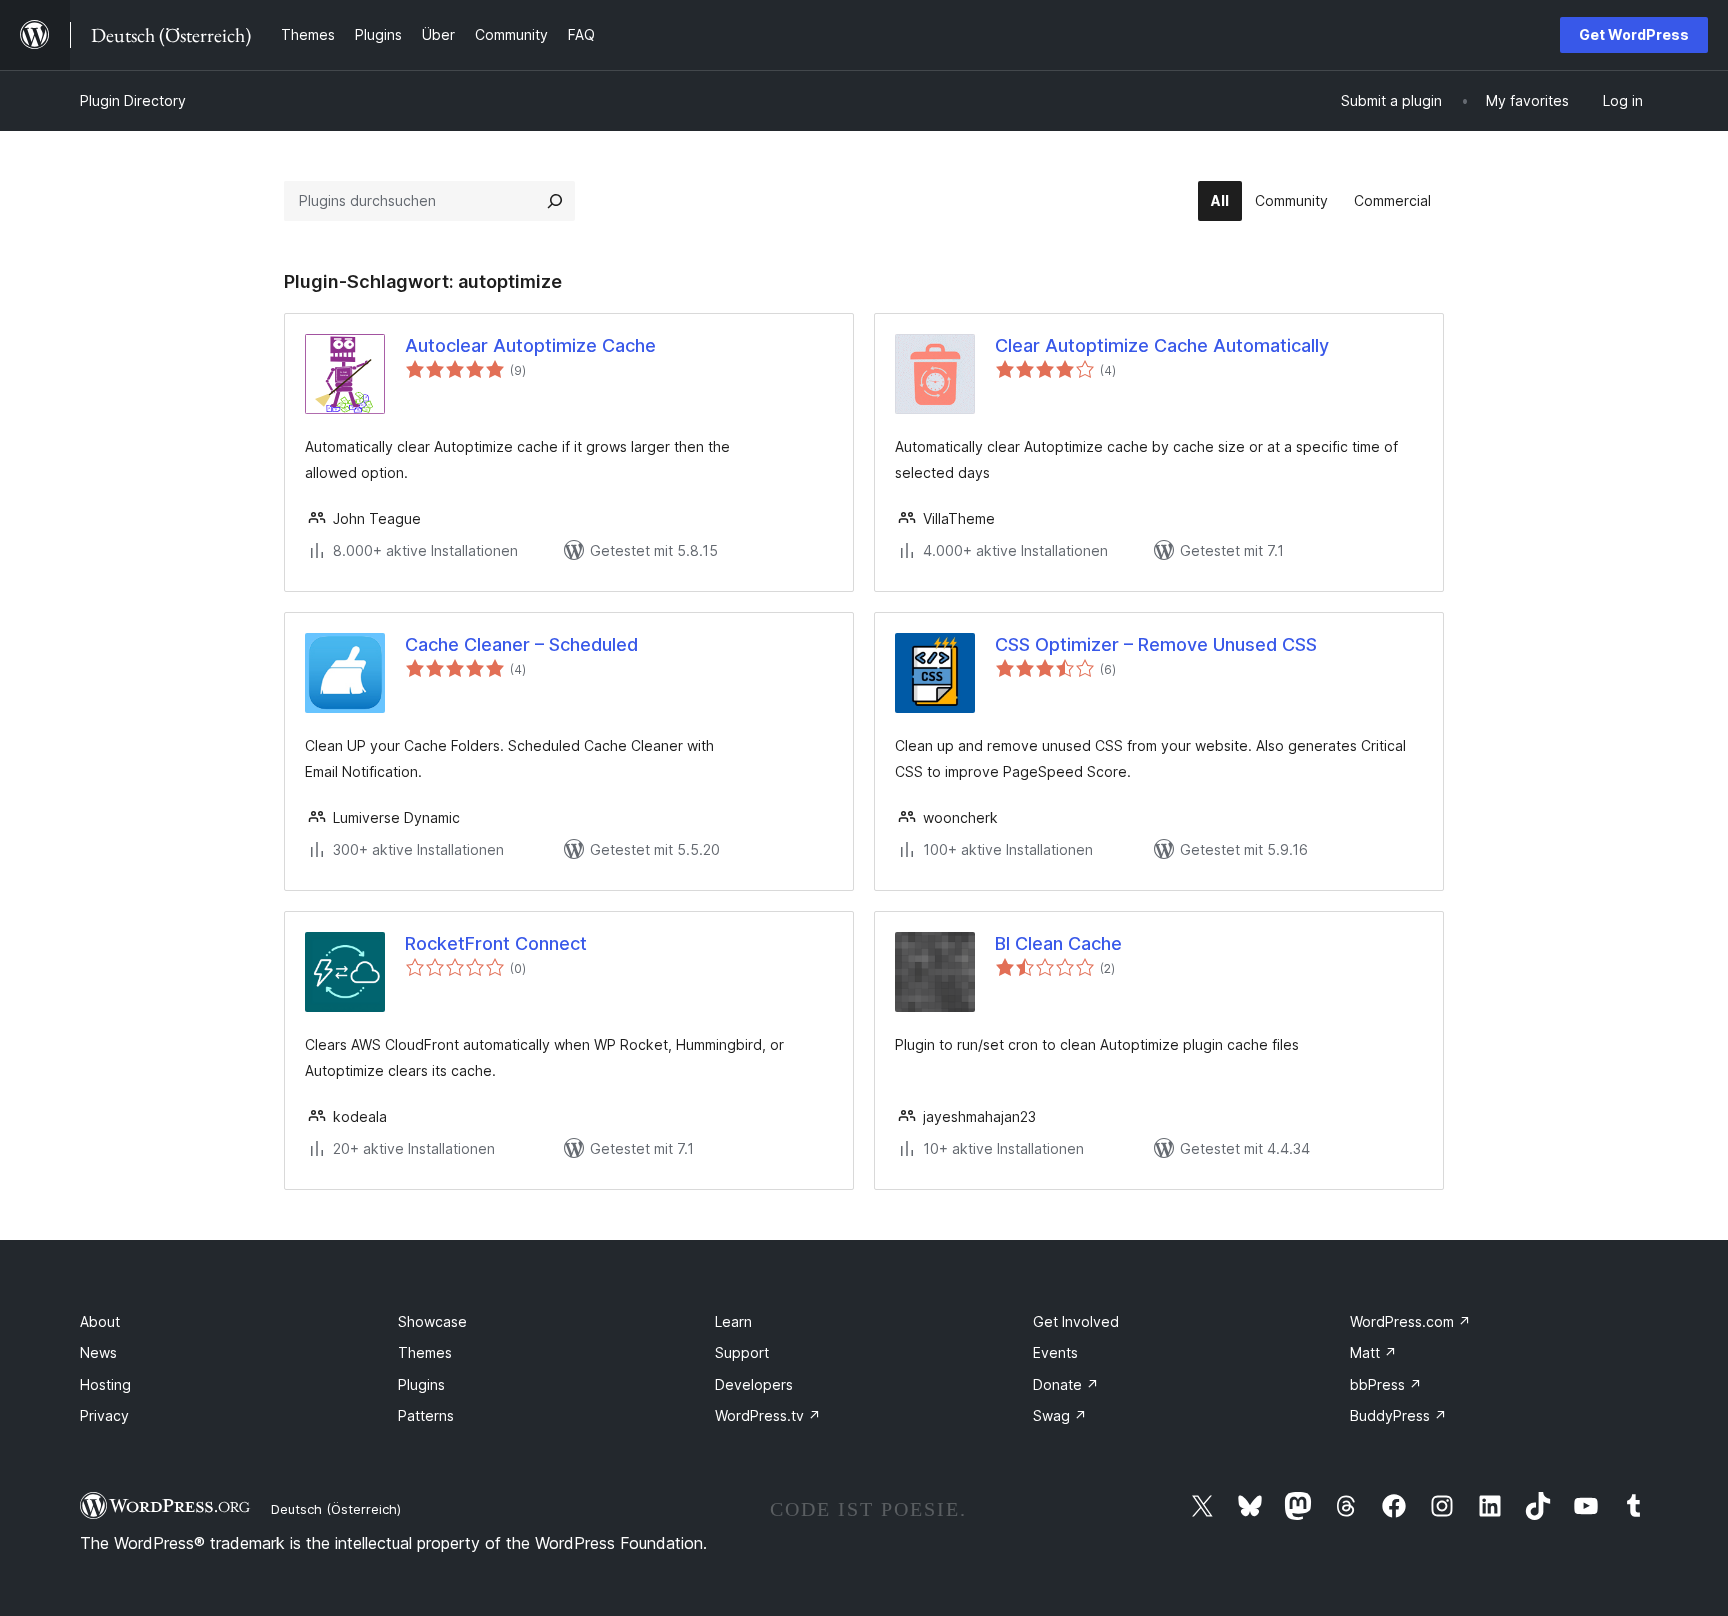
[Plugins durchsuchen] (555, 201)
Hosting (105, 1384)
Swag (1060, 1415)
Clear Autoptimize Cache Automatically (1162, 345)
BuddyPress (1398, 1415)
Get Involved (1076, 1321)
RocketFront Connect (496, 943)
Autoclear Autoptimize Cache (530, 345)
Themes (425, 1352)
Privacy (104, 1415)
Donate (1066, 1384)
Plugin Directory (133, 100)
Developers (754, 1384)
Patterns (426, 1415)
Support (742, 1352)
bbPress (1386, 1384)
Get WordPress (1634, 34)
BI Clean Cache (1058, 943)
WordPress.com (1410, 1321)
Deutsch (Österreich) (336, 1509)
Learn (733, 1321)
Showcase (432, 1321)
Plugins (421, 1384)
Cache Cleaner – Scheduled (521, 644)
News (98, 1352)
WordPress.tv (768, 1415)
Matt (1373, 1352)
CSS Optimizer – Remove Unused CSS (1156, 644)
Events (1055, 1352)
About (100, 1321)
